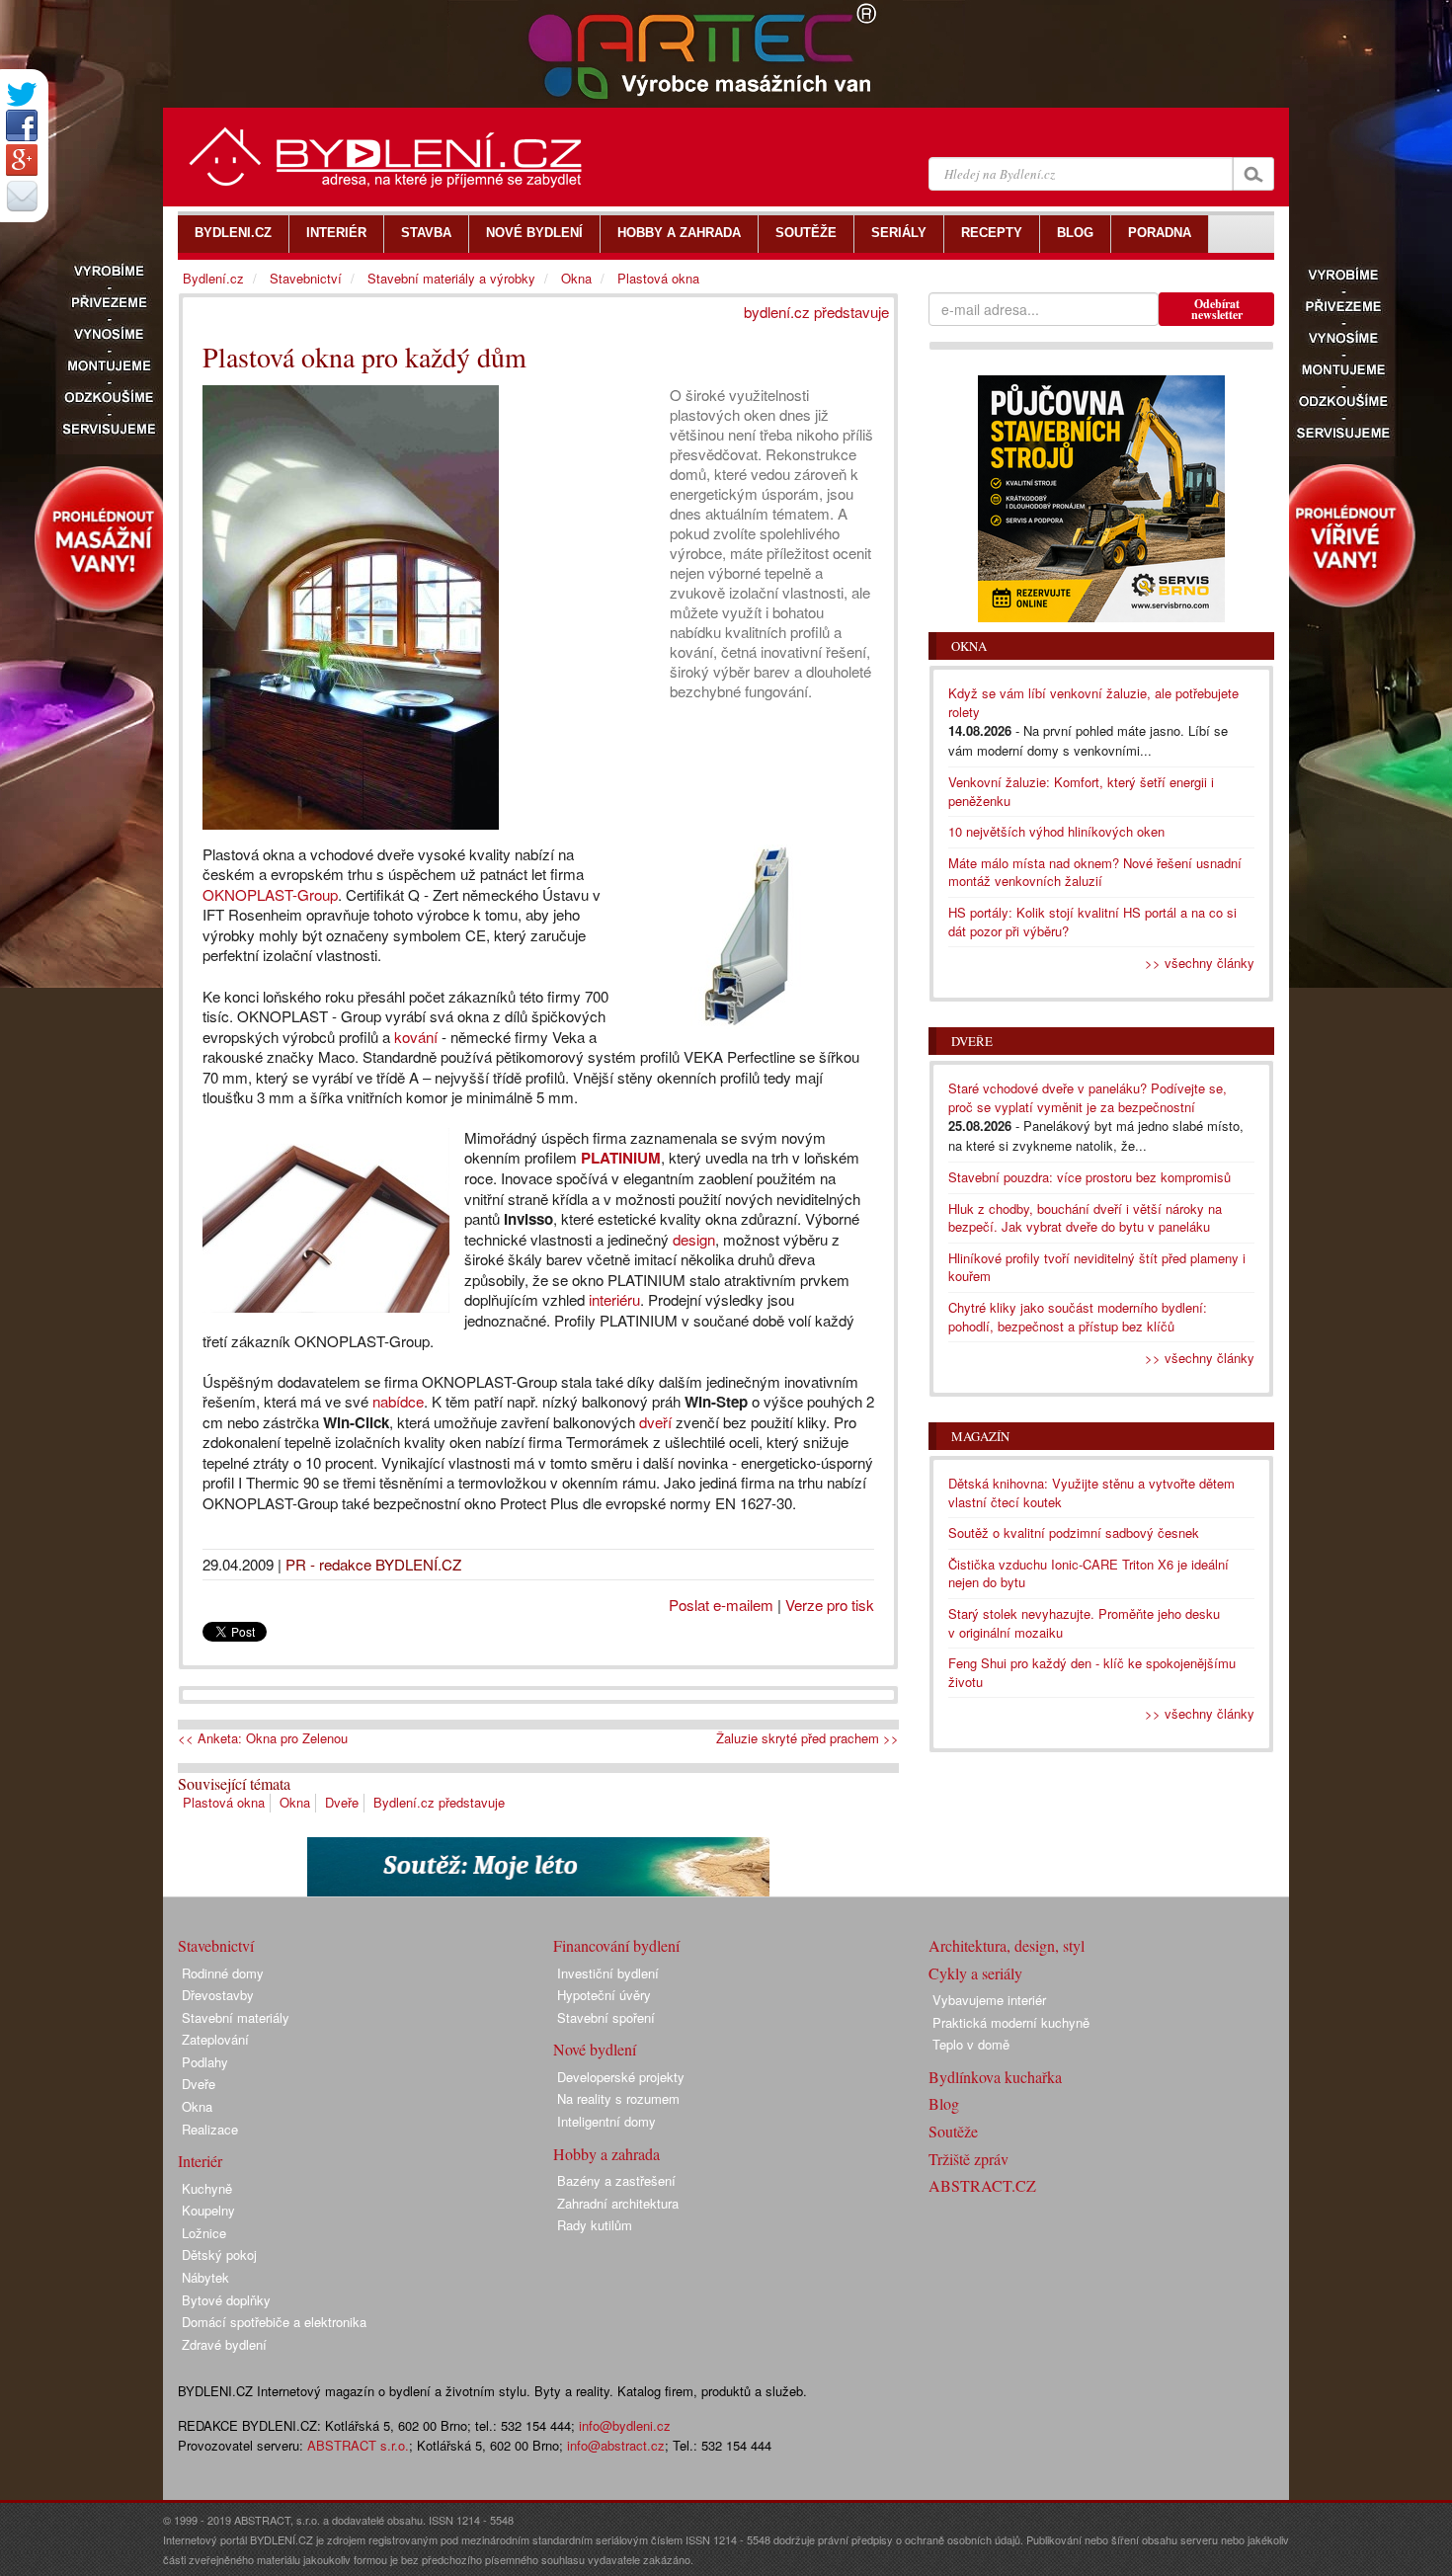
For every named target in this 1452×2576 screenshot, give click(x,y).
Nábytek (205, 2277)
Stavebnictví (306, 278)
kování (416, 1037)
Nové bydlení (595, 2049)
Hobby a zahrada (606, 2154)
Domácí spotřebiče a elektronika (274, 2322)
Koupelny (208, 2210)
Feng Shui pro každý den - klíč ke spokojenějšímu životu (1092, 1672)
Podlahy (205, 2062)
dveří (655, 1422)
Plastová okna (224, 1802)
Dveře (342, 1802)
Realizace (210, 2129)
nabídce (398, 1401)
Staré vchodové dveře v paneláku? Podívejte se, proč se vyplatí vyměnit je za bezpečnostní (1088, 1097)
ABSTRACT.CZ (982, 2185)
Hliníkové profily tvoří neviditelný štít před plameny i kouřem (1097, 1267)
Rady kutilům (595, 2225)
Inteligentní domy (606, 2121)
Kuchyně (207, 2188)
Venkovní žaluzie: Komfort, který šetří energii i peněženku (1081, 791)
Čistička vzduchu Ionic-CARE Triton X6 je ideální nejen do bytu (1089, 1573)
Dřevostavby (218, 1995)
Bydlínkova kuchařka (995, 2077)
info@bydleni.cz (625, 2425)
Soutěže (953, 2131)
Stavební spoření (606, 2017)
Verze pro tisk (830, 1605)
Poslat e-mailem (721, 1605)
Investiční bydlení (608, 1973)
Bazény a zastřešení (616, 2180)
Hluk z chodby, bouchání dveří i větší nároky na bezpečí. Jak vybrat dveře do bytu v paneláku (1085, 1218)
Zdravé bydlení (224, 2344)
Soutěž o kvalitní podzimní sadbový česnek (1074, 1532)
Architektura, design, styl (1007, 1945)
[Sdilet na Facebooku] (22, 125)
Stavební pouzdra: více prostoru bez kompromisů (1089, 1177)
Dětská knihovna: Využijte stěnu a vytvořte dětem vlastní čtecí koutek (1091, 1492)
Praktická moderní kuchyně (1011, 2022)
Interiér (200, 2161)
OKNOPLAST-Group (270, 894)
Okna (295, 1802)
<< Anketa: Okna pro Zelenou (263, 1738)
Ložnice (204, 2233)
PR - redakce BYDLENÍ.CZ (373, 1564)
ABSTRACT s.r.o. (358, 2445)
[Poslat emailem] (22, 196)
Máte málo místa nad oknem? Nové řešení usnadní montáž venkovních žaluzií (1095, 872)
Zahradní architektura (618, 2203)
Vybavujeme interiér (989, 2000)
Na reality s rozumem (618, 2098)
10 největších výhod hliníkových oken (1056, 831)
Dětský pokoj (219, 2254)
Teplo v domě (971, 2044)
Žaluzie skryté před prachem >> (807, 1738)
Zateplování (215, 2039)
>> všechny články (1200, 963)
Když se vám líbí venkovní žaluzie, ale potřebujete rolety (1093, 702)
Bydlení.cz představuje (439, 1802)
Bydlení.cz (213, 278)
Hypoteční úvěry (604, 1995)
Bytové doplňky (226, 2300)
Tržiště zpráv (968, 2159)
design (694, 1239)
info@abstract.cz (616, 2445)
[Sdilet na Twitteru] (22, 94)
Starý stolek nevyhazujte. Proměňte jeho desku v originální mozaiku (1084, 1623)
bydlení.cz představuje (816, 312)
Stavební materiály (236, 2017)
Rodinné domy (223, 1973)
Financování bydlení (616, 1945)
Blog (944, 2103)
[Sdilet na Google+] (22, 160)
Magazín (980, 1436)
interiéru (614, 1299)
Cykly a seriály (975, 1973)
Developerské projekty (621, 2077)
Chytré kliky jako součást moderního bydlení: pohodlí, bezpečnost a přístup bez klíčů (1078, 1317)
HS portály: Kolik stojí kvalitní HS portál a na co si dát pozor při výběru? (1092, 922)
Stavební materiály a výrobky (451, 278)
